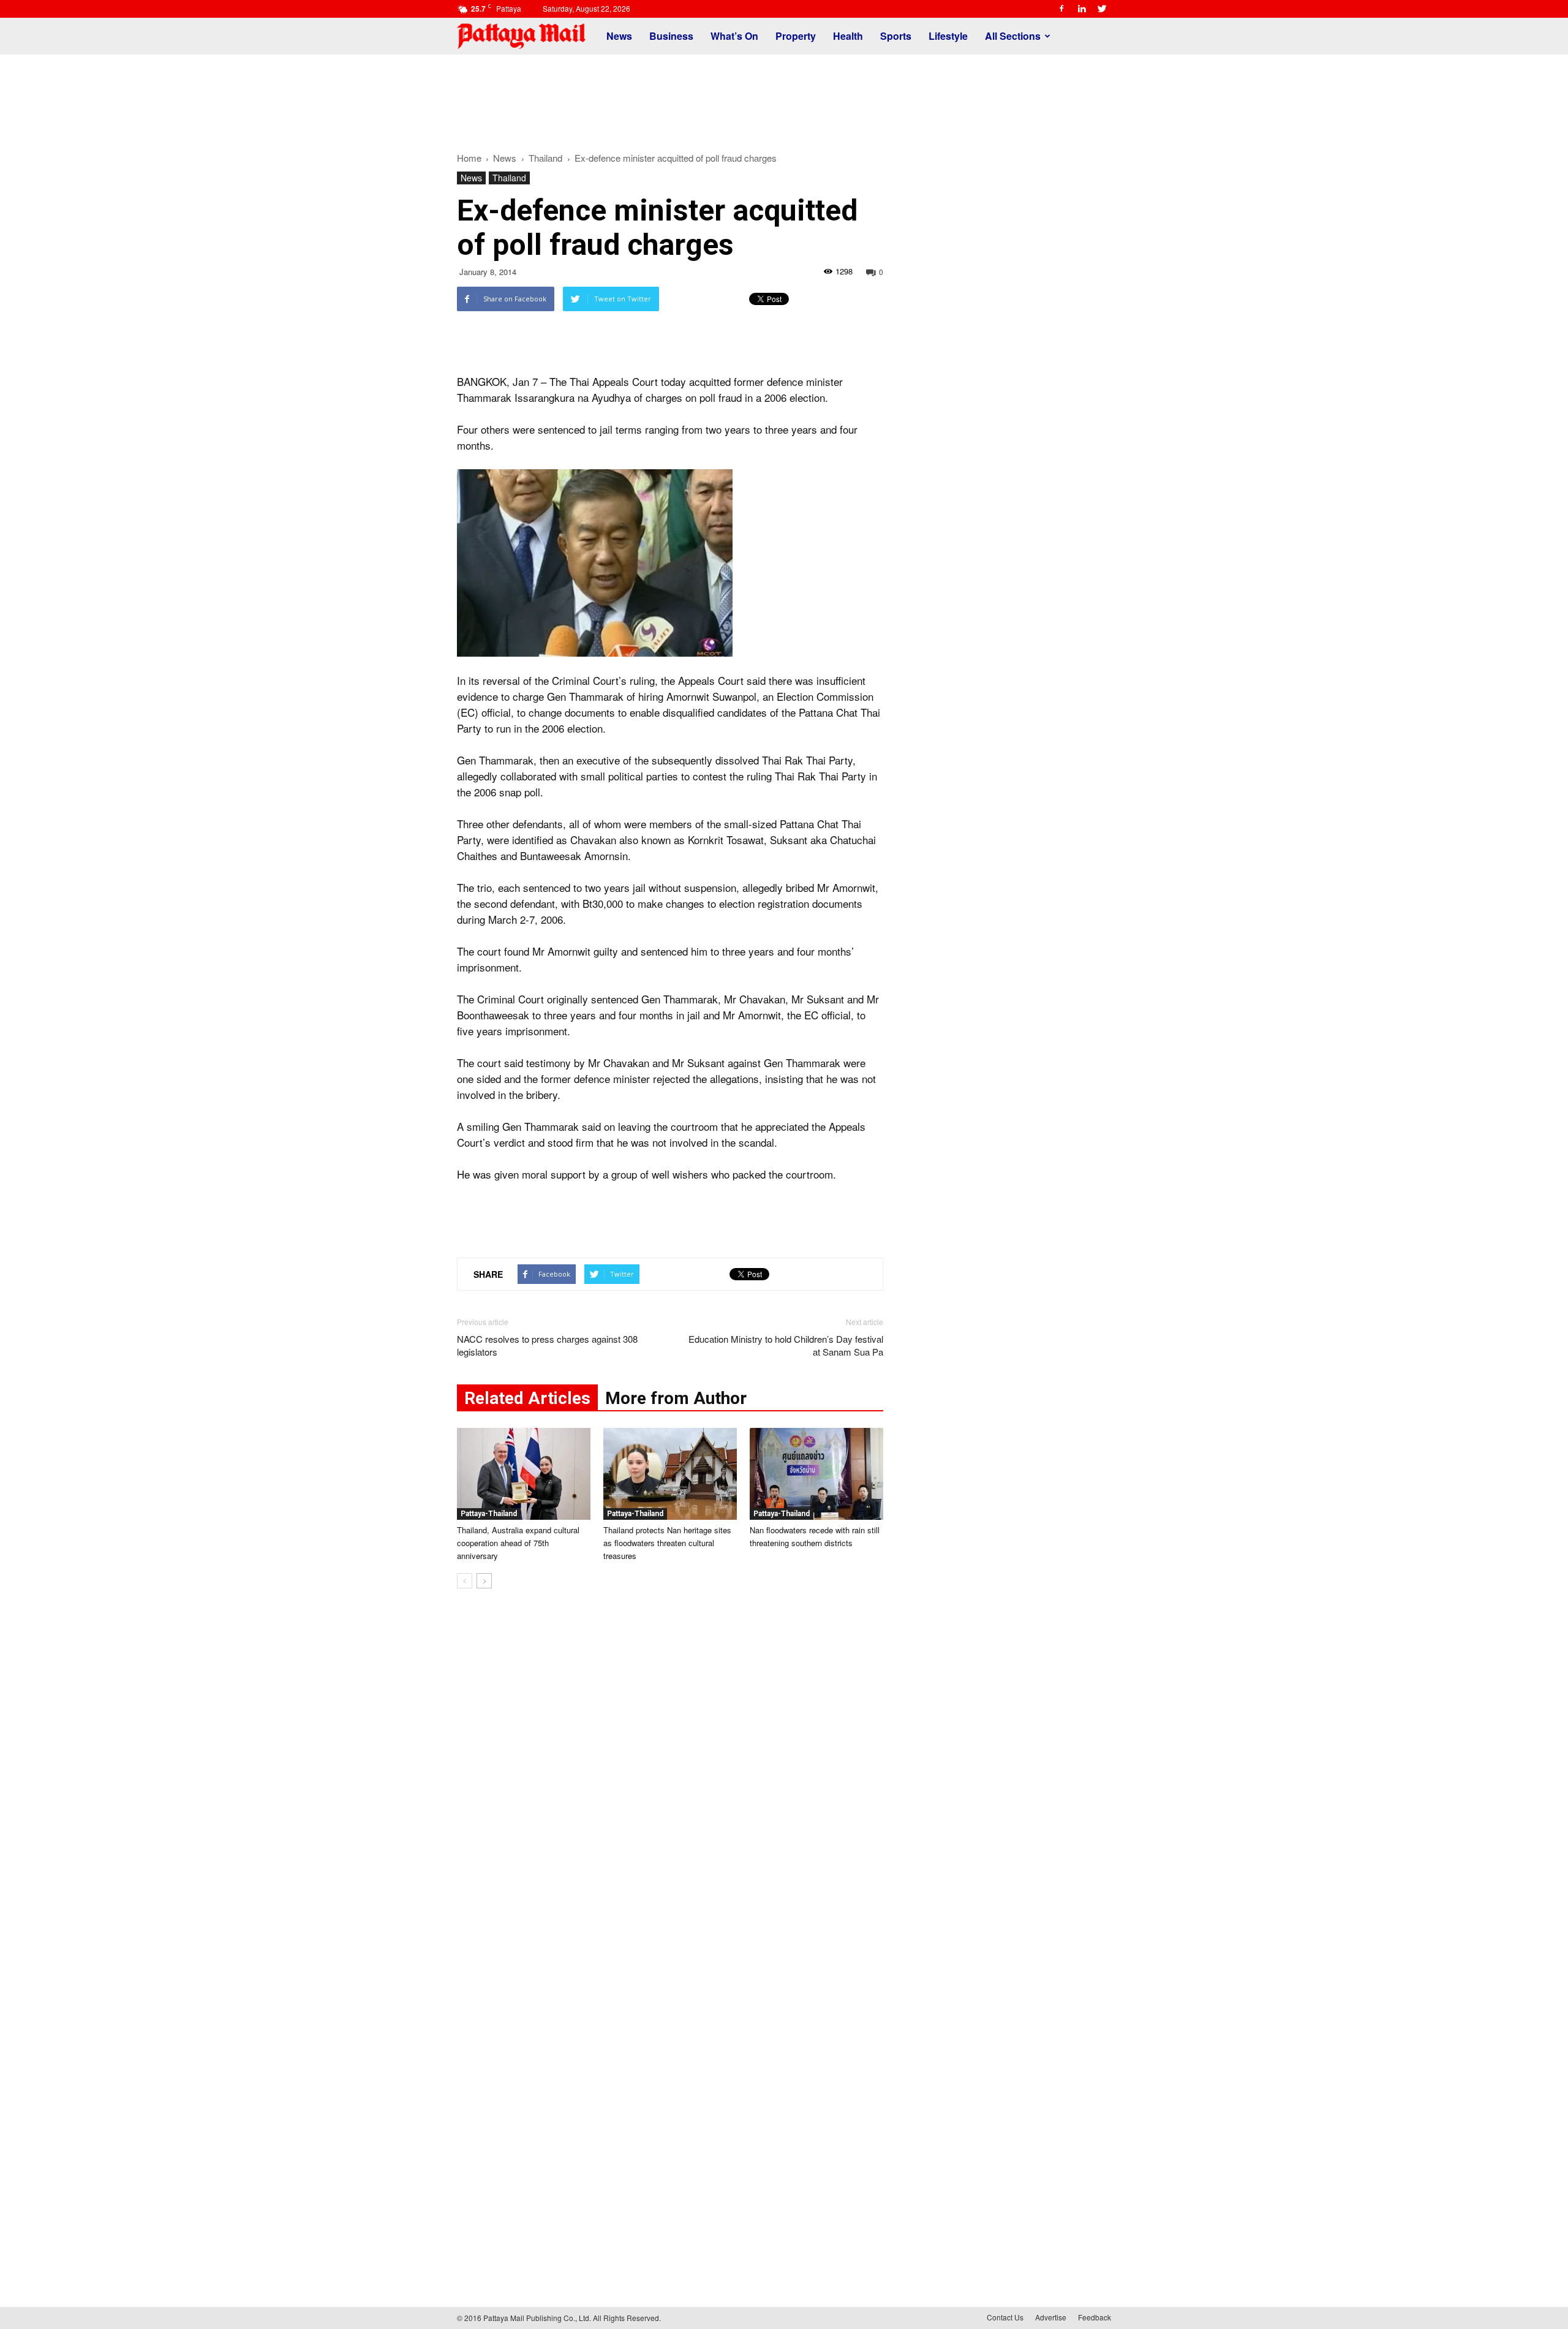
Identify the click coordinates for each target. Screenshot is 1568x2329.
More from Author (676, 1398)
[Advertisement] (784, 97)
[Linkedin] (1082, 9)
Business (671, 36)
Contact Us (1005, 2317)
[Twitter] (1102, 9)
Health (848, 36)
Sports (896, 36)
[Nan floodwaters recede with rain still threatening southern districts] (816, 1474)
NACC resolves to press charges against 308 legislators (547, 1345)
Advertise (1051, 2317)
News (619, 36)
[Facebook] (1061, 9)
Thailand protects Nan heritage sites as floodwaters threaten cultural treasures (667, 1543)
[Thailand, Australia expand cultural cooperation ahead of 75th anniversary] (524, 1474)
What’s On (734, 36)
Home (469, 158)
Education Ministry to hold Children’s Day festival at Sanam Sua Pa (786, 1345)
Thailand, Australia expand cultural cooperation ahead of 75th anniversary (518, 1543)
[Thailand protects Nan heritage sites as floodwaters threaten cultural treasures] (670, 1474)
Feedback (1095, 2317)
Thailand (509, 178)
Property (796, 36)
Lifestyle (948, 36)
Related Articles (527, 1398)
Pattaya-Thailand (489, 1514)
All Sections (1013, 36)
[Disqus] (670, 1784)
